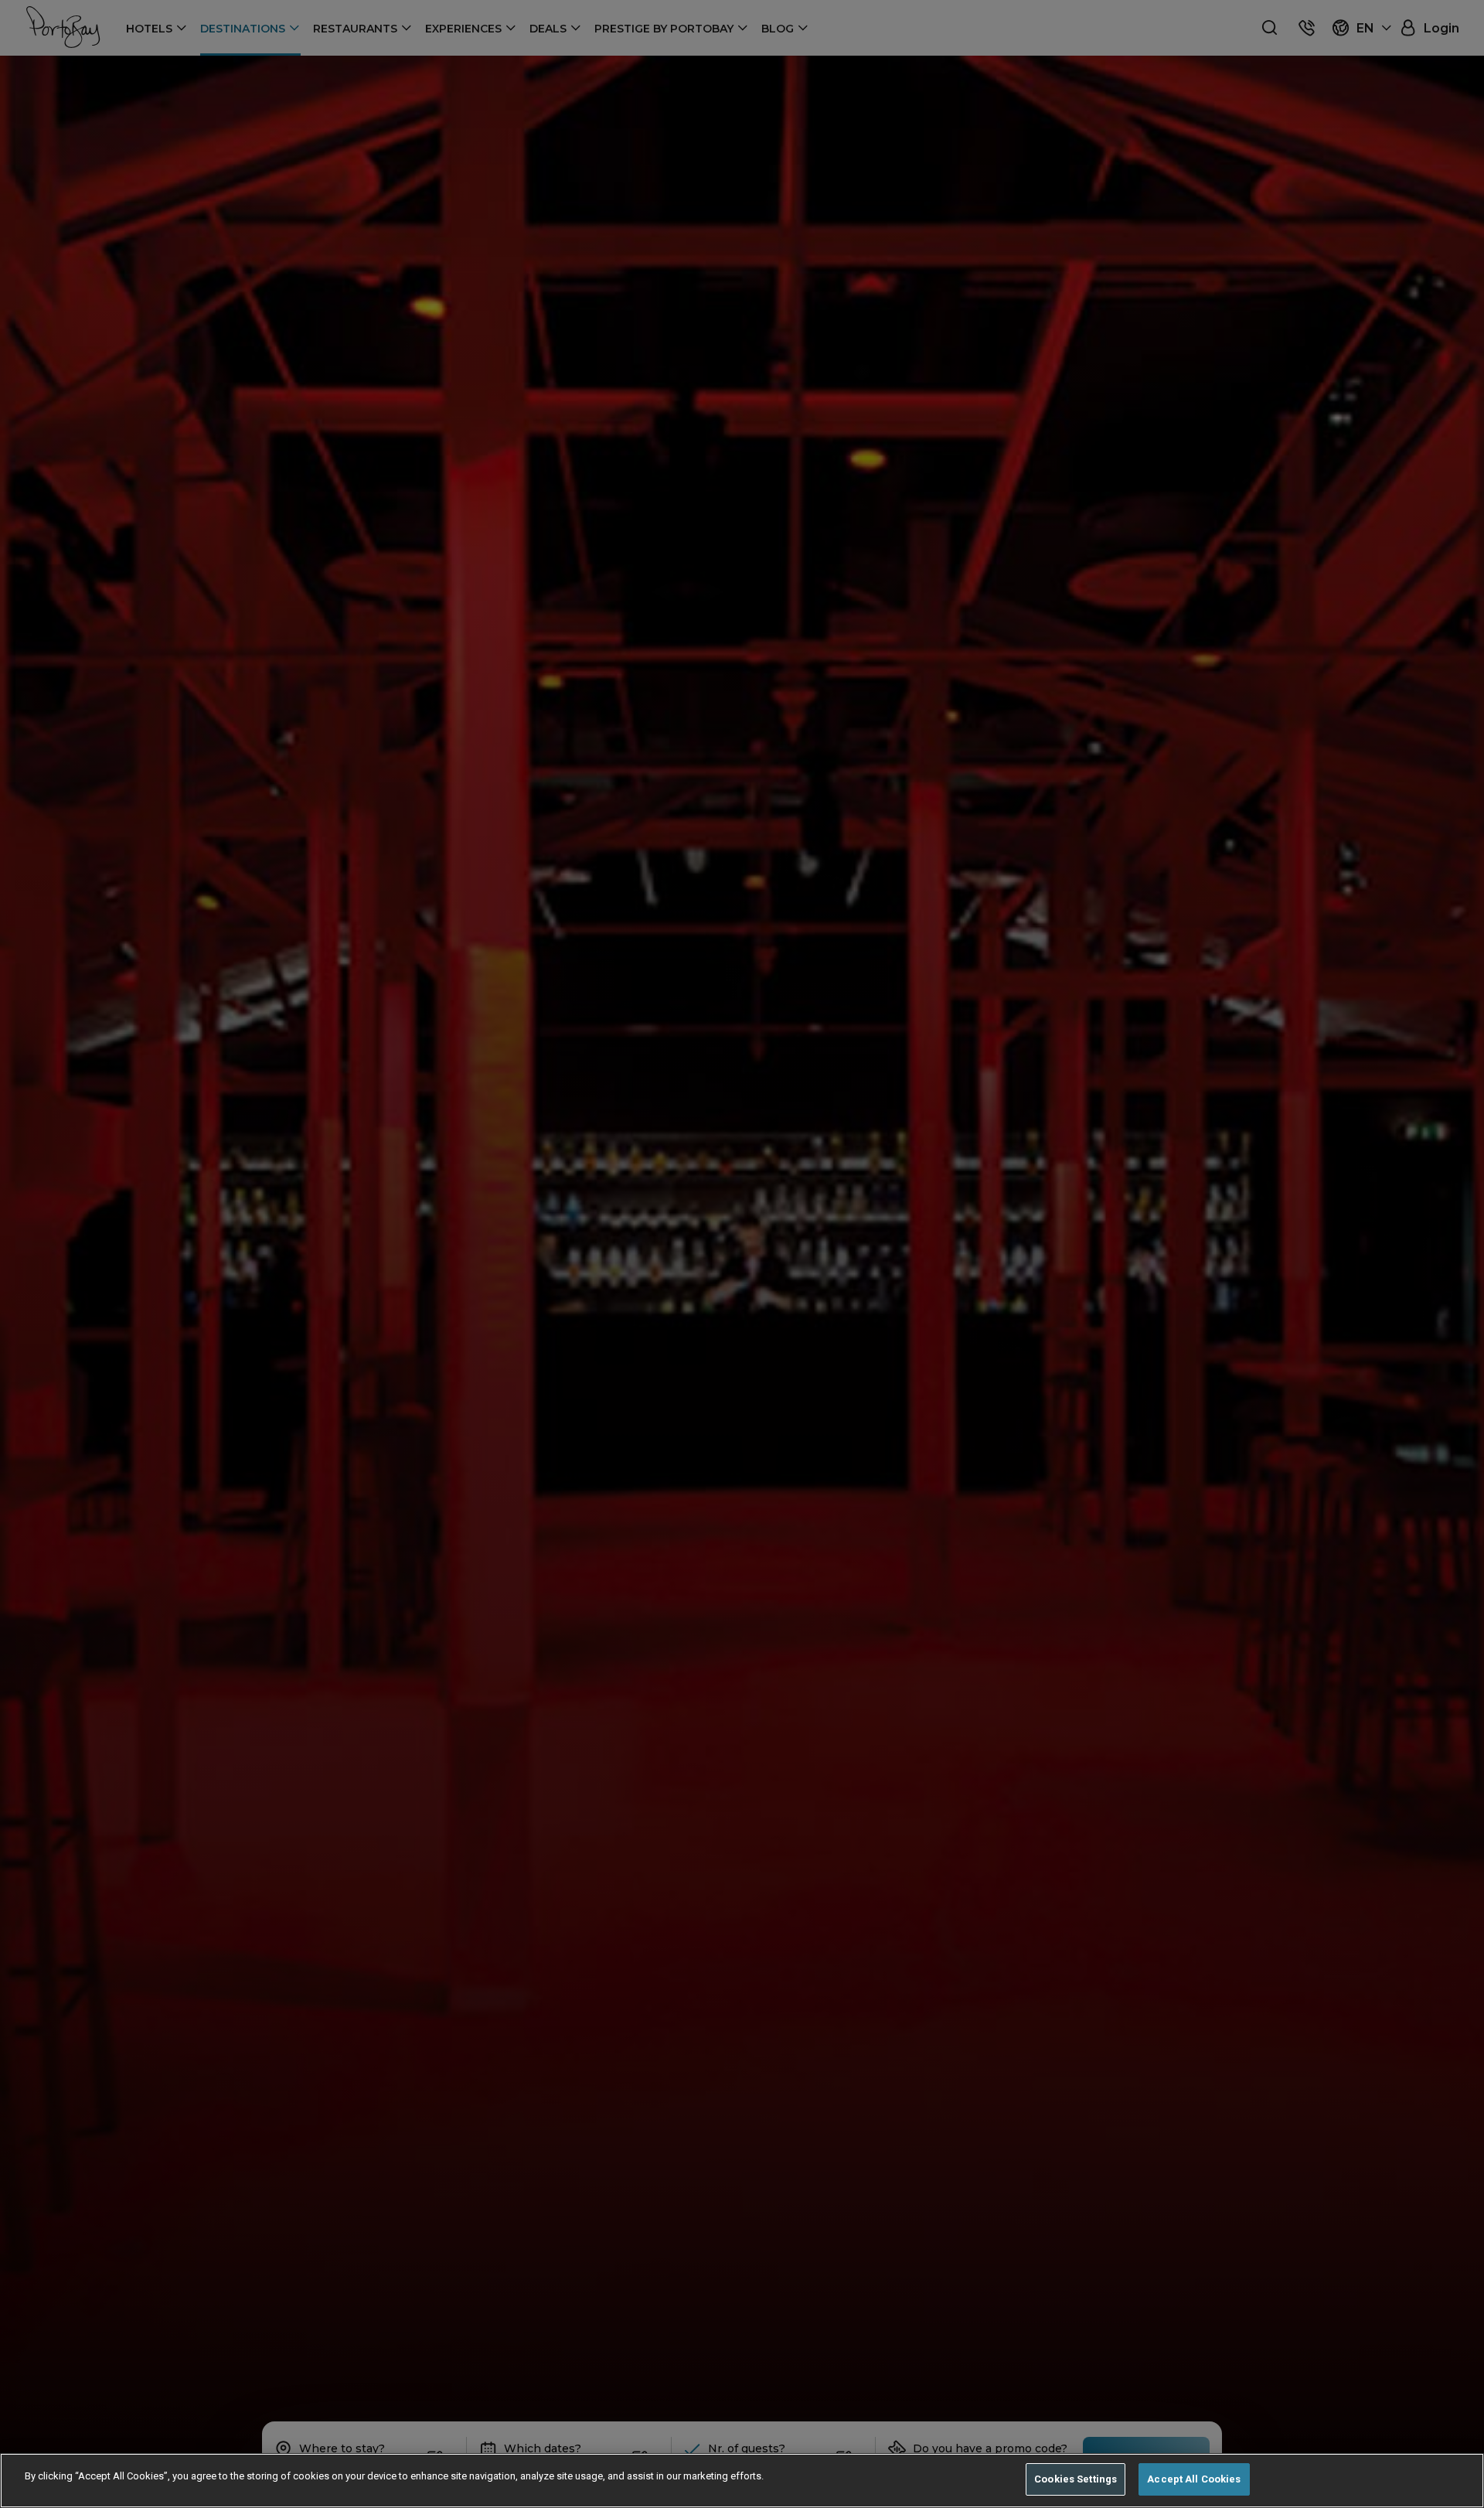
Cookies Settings (1076, 2479)
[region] (742, 2481)
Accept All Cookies (1194, 2479)
